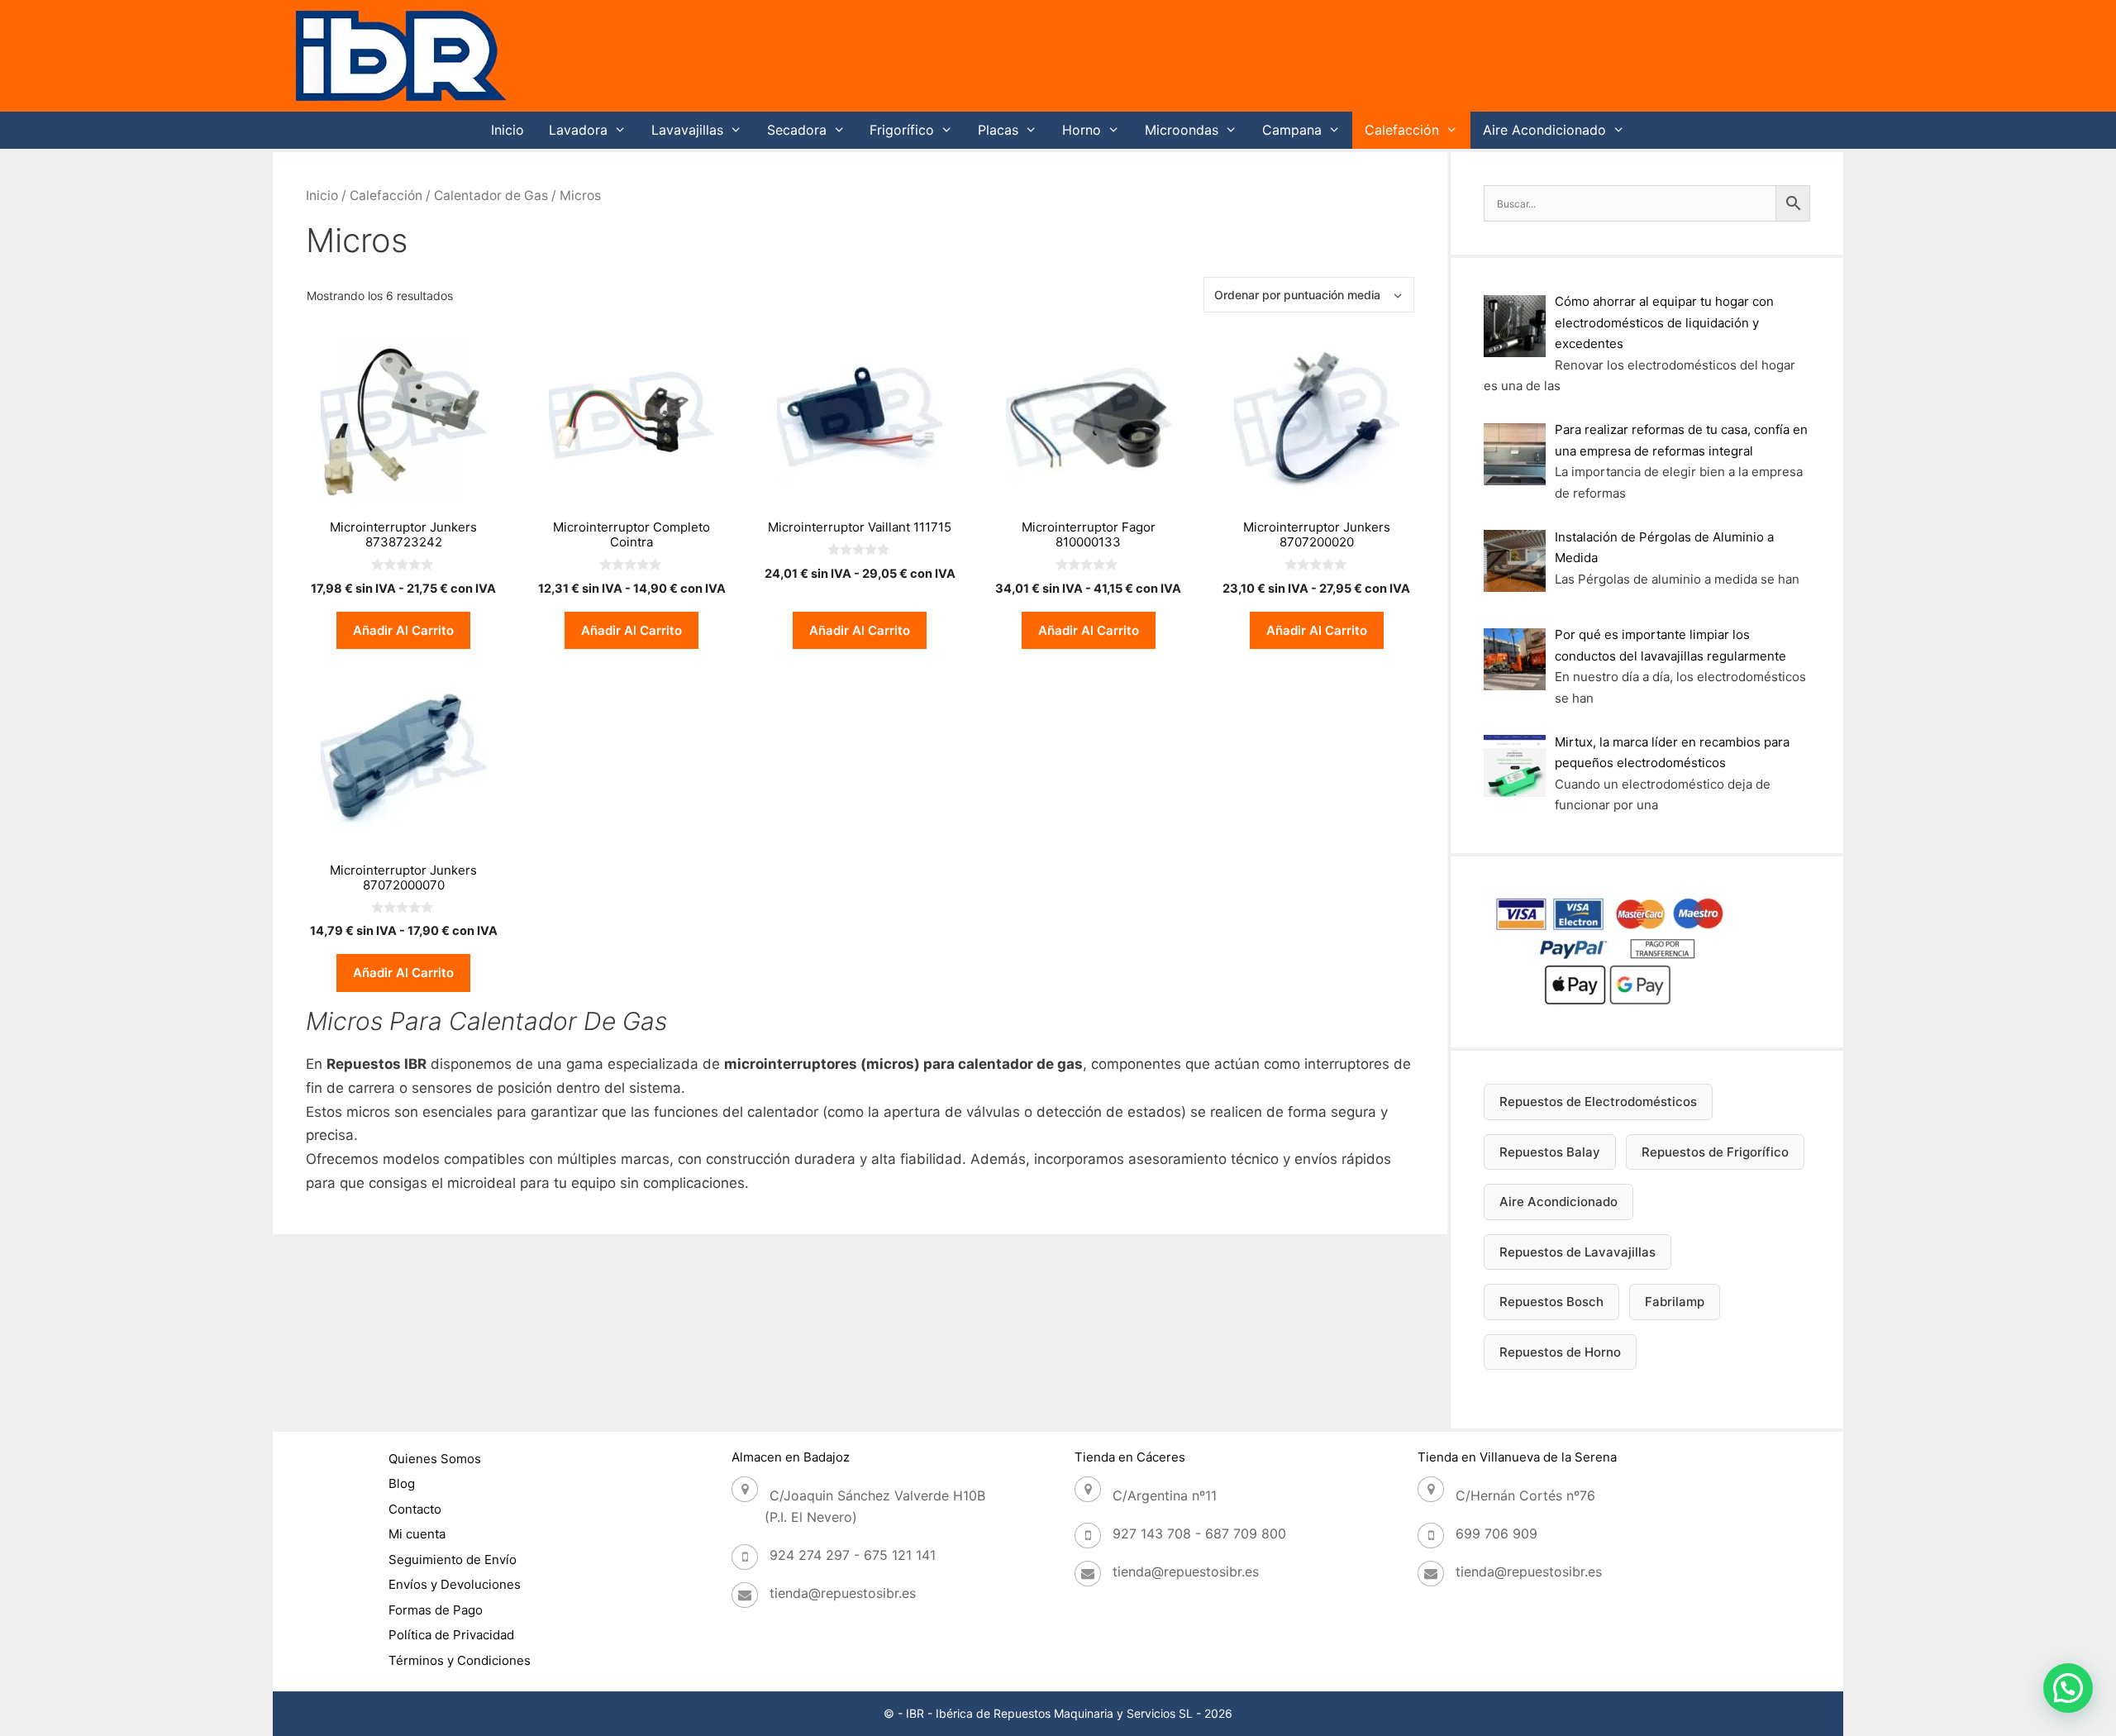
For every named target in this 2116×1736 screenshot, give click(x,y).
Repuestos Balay (1550, 1152)
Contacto (415, 1509)
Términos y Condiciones (460, 1660)
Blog (402, 1483)
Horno (1082, 130)
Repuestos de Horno (1560, 1352)
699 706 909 (1496, 1533)
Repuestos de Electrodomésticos (1598, 1102)
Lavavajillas (687, 130)
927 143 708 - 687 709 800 (1199, 1533)
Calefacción (1402, 130)
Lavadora (578, 130)
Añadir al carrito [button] (403, 630)
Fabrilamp (1675, 1302)
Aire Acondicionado (1544, 130)
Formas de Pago (436, 1610)
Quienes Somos (435, 1459)
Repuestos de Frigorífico (1715, 1152)
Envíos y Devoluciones (455, 1584)
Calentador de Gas (491, 196)
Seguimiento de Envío (453, 1560)
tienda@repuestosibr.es (843, 1593)
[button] (2068, 1688)
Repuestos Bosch (1551, 1302)
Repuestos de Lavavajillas (1577, 1252)
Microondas (1182, 130)
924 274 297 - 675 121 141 (853, 1555)
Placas (998, 130)
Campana (1292, 130)
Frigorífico (902, 130)
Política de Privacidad (451, 1635)
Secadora (797, 130)
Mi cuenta (417, 1534)
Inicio (508, 130)
